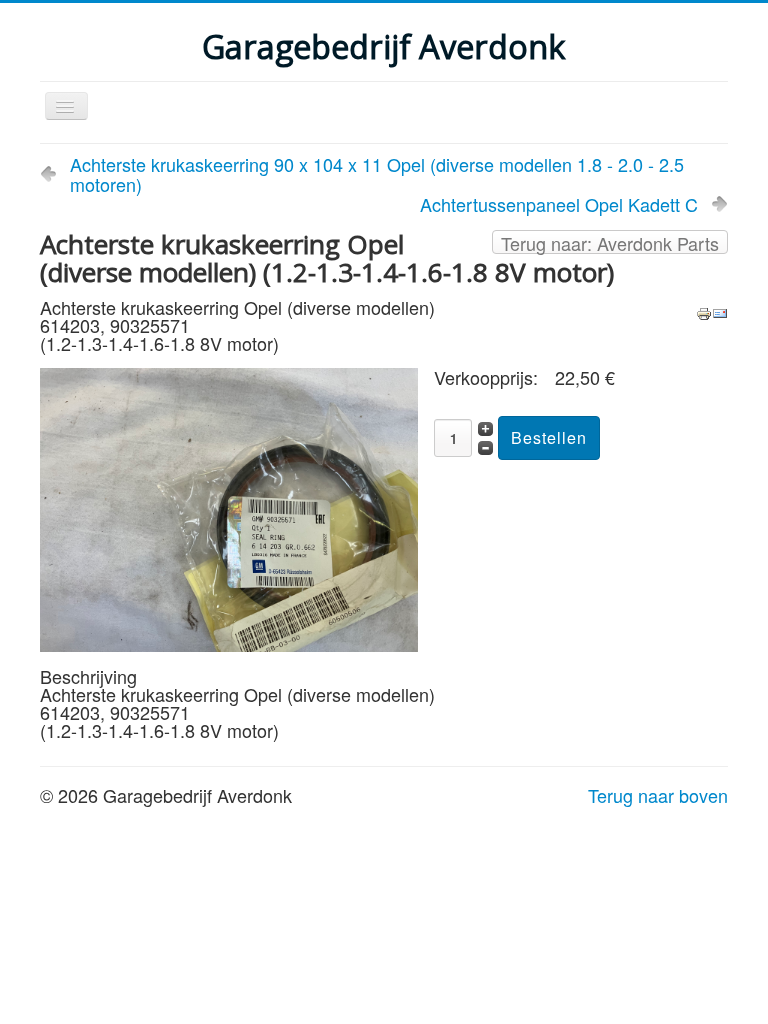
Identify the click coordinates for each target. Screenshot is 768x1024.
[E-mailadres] (720, 311)
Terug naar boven (658, 795)
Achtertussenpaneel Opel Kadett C (559, 204)
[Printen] (704, 311)
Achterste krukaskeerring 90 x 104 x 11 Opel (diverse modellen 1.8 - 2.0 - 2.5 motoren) (377, 174)
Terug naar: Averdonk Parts (610, 242)
